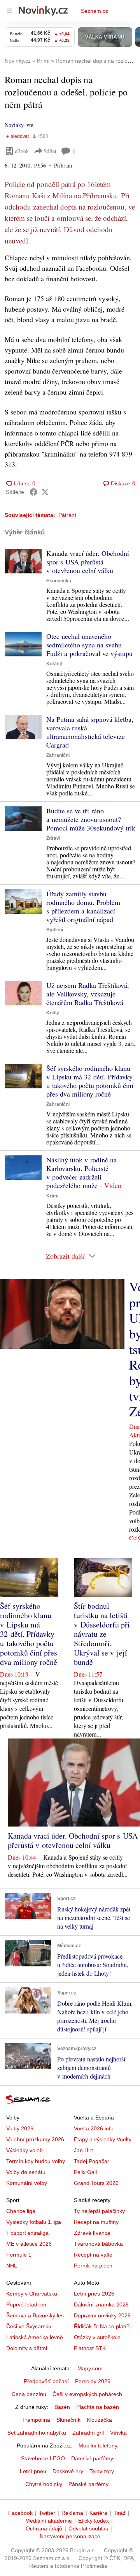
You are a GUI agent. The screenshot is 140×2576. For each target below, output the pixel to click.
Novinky (14, 125)
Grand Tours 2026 (96, 2183)
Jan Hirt (83, 2150)
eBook (22, 151)
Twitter (47, 2513)
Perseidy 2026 (93, 2381)
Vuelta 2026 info (94, 2128)
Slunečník (68, 2420)
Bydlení (55, 930)
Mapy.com (90, 2368)
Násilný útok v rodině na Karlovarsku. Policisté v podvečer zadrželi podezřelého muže (81, 1173)
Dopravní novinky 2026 (102, 2315)
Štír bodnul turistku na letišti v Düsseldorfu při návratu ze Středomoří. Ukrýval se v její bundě (102, 1634)
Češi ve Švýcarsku (29, 2326)
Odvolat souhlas (88, 2528)
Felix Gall (85, 2172)
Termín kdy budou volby (36, 2161)
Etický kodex (94, 2521)
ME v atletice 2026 (29, 2244)
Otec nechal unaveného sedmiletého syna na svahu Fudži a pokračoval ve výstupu (89, 645)
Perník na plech (93, 2266)
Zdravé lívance (92, 2233)
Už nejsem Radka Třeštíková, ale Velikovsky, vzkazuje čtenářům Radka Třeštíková (88, 994)
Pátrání (67, 515)
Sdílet (50, 151)
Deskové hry (68, 2471)
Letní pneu (33, 2471)
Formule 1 (19, 2255)
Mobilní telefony (98, 2446)
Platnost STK (90, 2348)
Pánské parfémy (88, 2484)
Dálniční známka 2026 (101, 2304)
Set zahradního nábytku (37, 2433)
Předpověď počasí (46, 2381)
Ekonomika (59, 581)
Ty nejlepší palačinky (99, 2211)
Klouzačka (99, 2420)
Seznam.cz (94, 11)
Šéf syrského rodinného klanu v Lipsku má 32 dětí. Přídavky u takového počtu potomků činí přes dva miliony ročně (90, 1081)
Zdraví (53, 838)
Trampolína (36, 2420)
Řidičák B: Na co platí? (102, 2326)
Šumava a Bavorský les (35, 2315)
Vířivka (118, 2433)
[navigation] (9, 11)
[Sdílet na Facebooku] (33, 492)
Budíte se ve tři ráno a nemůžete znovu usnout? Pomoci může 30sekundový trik (91, 819)
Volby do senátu (26, 2172)
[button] (23, 561)
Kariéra (98, 2513)
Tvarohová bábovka (98, 2244)
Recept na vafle (93, 2255)
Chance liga (21, 2211)
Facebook (20, 2513)
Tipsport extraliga (27, 2233)
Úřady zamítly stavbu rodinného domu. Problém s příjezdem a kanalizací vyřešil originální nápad (83, 906)
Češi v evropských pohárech (87, 2394)
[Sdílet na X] (45, 492)
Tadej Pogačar (92, 2161)
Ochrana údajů (44, 2528)
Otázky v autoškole (97, 2337)
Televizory (102, 2471)
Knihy (53, 1013)
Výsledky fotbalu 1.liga (34, 2222)
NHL (12, 2266)
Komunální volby (27, 2183)
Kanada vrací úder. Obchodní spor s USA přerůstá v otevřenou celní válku (88, 562)
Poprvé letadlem (26, 2304)
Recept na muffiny (96, 2222)
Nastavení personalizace (70, 2536)
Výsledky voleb (24, 2150)
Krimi (52, 1196)
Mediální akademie (49, 2521)
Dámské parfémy (92, 2458)
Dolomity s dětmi (27, 2348)
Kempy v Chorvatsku (32, 2294)
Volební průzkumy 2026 (35, 2139)
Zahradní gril (88, 2433)
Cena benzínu (29, 2394)
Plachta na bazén (98, 2407)
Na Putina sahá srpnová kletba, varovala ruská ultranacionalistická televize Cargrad (90, 732)
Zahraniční (58, 755)
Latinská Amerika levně (35, 2337)
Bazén (62, 2407)
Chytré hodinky (44, 2484)
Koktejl (54, 664)
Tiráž (120, 2513)
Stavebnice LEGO (43, 2458)
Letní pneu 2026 (94, 2294)
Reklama (72, 2513)
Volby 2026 (20, 2128)
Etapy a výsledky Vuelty (103, 2139)
